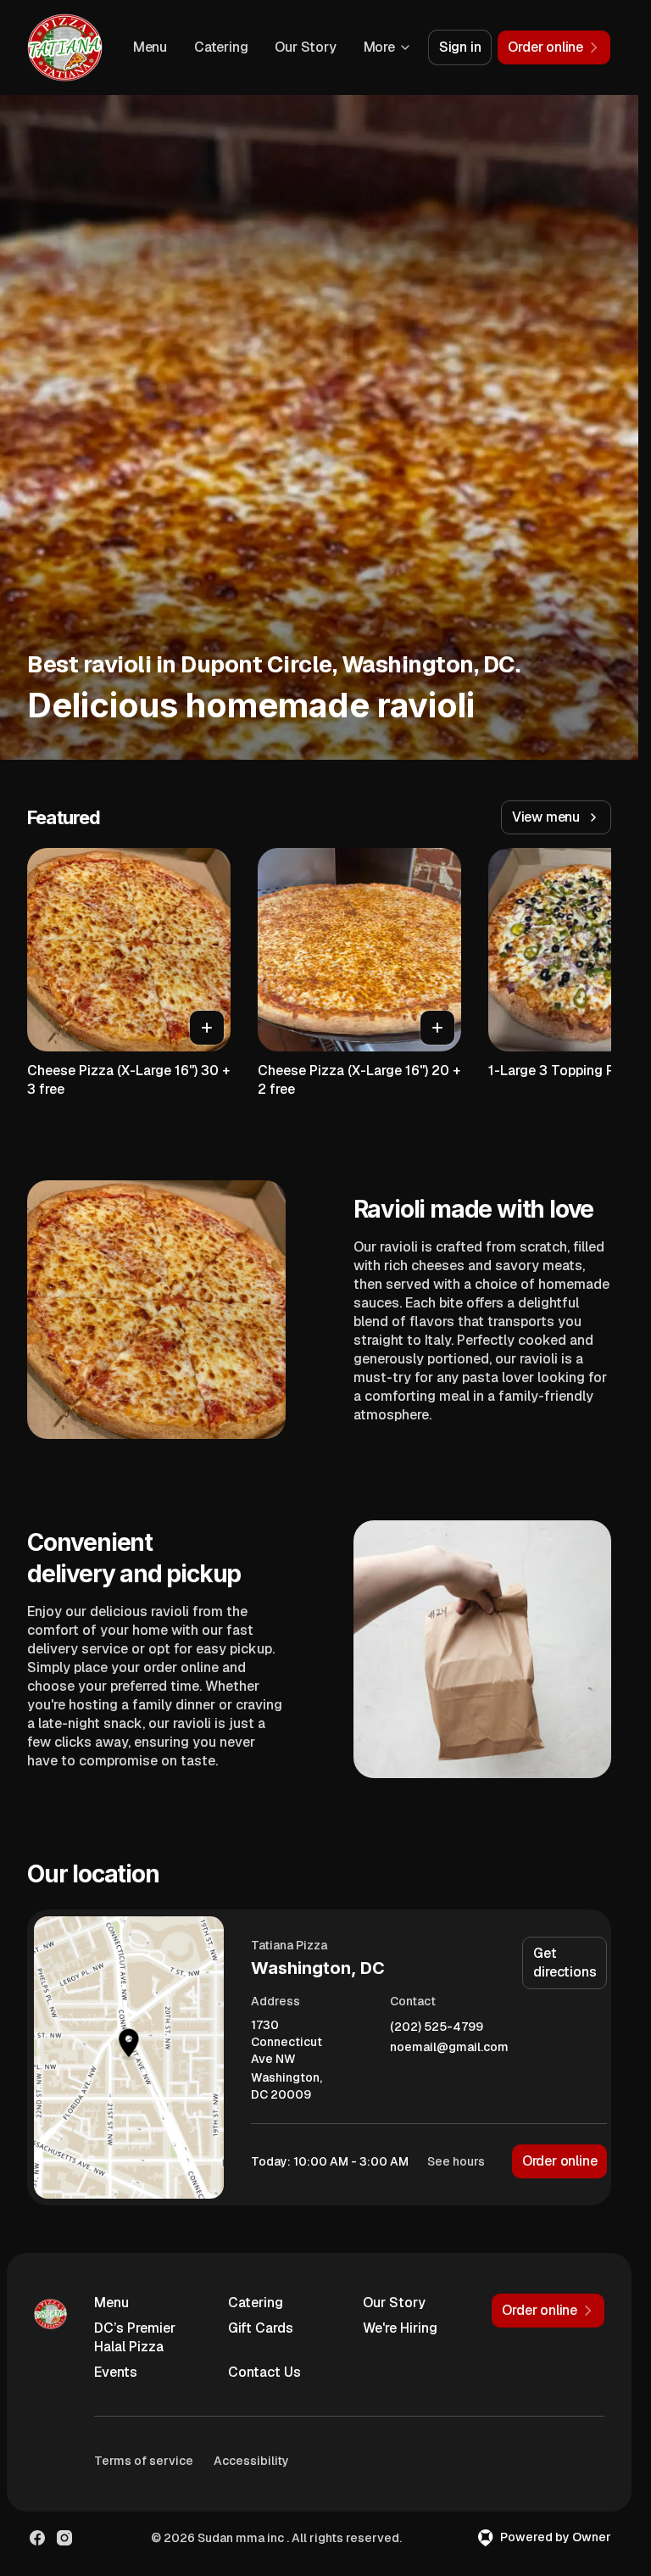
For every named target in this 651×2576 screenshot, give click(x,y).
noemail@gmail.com (449, 2047)
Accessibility (251, 2461)
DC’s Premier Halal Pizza (135, 2337)
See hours (456, 2161)
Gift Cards (261, 2328)
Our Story (305, 47)
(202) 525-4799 (437, 2027)
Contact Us (264, 2372)
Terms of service (144, 2461)
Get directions (565, 1963)
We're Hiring (400, 2328)
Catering (221, 47)
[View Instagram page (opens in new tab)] (64, 2538)
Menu (150, 47)
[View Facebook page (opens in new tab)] (37, 2538)
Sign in (460, 47)
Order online (560, 2161)
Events (116, 2372)
